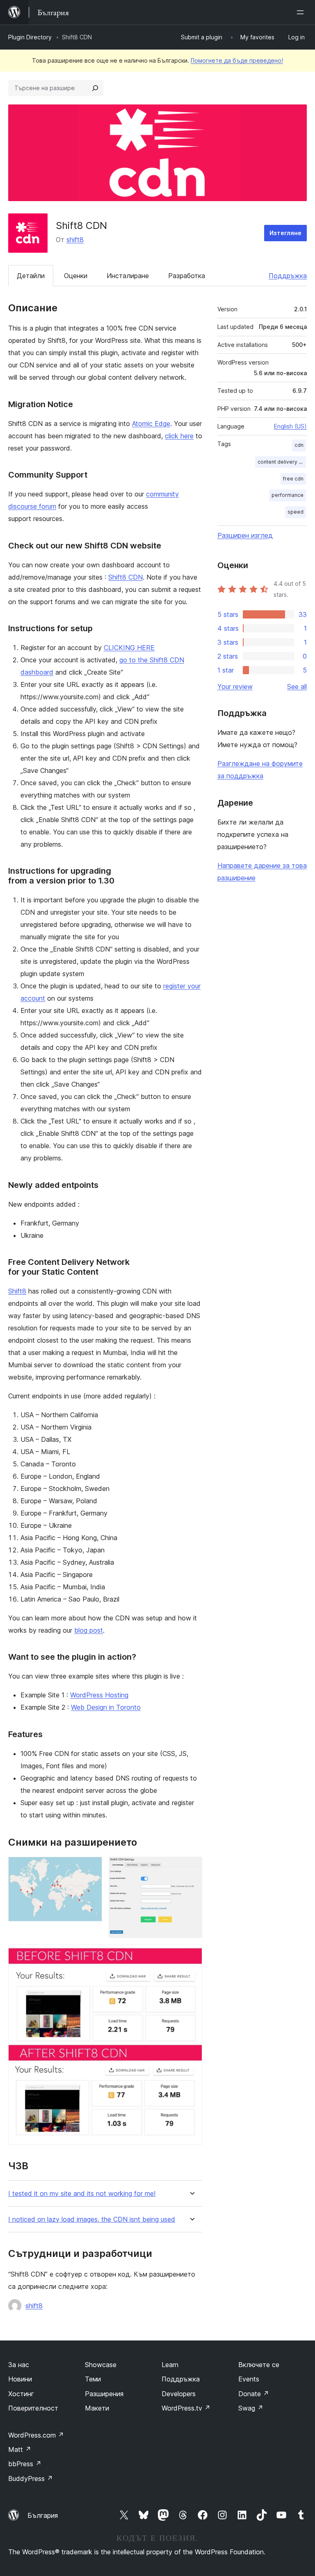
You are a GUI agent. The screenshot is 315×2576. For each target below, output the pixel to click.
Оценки (76, 276)
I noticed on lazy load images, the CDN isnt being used (92, 2219)
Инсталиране (128, 276)
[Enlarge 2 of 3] (191, 1868)
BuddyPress (31, 2479)
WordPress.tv (186, 2408)
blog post (89, 1630)
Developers (179, 2394)
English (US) (290, 426)
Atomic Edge (151, 424)
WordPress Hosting (99, 1695)
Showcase (101, 2365)
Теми (93, 2379)
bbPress (25, 2464)
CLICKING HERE (129, 648)
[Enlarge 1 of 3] (91, 1868)
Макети (97, 2408)
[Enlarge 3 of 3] (191, 1955)
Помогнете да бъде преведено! (237, 60)
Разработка (187, 276)
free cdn (293, 479)
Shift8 (17, 1291)
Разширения (104, 2394)
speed (296, 512)
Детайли (31, 276)
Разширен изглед (245, 535)
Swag (251, 2408)
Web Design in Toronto (106, 1707)
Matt (20, 2449)
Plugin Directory (30, 37)
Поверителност (33, 2408)
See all (297, 686)
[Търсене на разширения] (95, 88)
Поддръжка (288, 276)
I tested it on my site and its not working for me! (82, 2194)
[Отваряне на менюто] (302, 12)
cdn (299, 445)
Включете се (259, 2365)
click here (179, 436)
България (43, 2515)
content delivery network (282, 462)
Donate (254, 2394)
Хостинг (21, 2394)
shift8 (75, 240)
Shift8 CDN (126, 577)
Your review (235, 686)
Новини (20, 2379)
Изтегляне (285, 233)
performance (288, 495)
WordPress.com (36, 2435)
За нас (19, 2365)
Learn (170, 2365)
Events (249, 2379)
